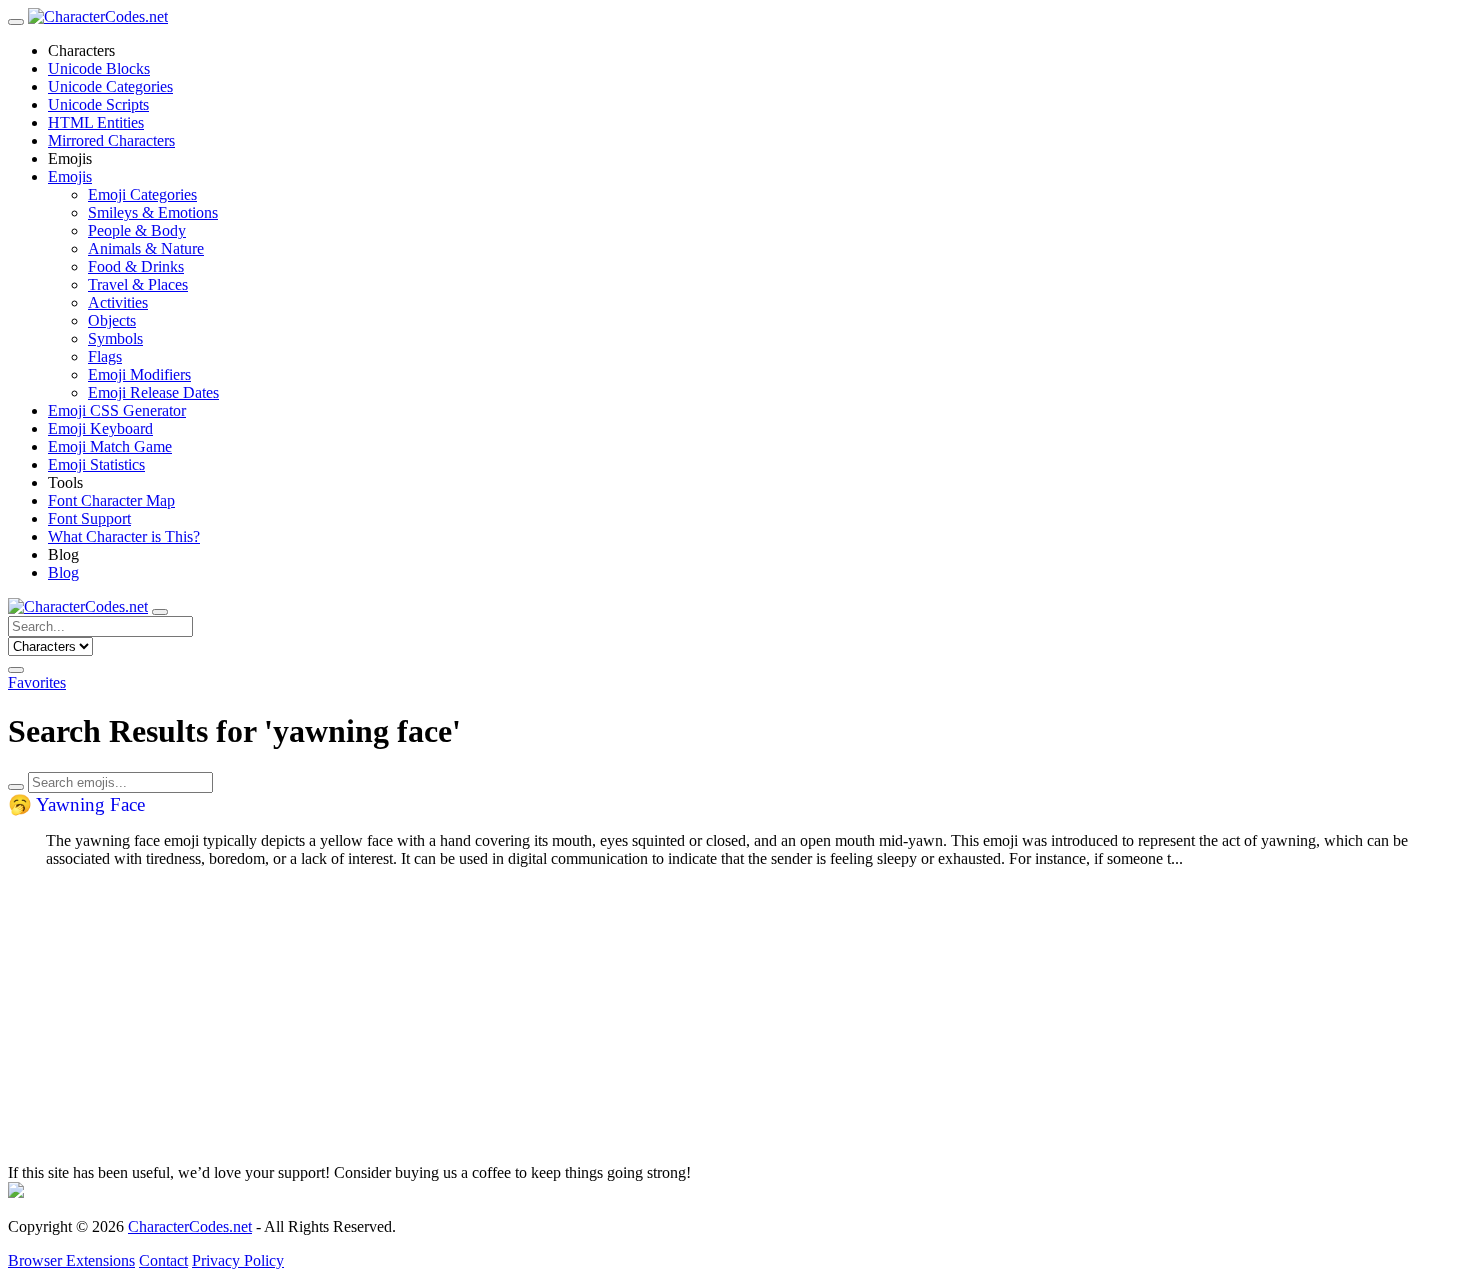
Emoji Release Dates (153, 392)
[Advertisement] (608, 1024)
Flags (105, 356)
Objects (112, 320)
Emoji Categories (142, 194)
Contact (163, 1260)
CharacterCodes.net (190, 1226)
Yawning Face (76, 804)
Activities (118, 302)
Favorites (37, 682)
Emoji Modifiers (139, 374)
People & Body (137, 230)
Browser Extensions (71, 1260)
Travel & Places (138, 284)
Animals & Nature (146, 248)
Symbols (115, 338)
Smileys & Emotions (153, 212)
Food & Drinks (136, 266)
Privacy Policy (238, 1260)
